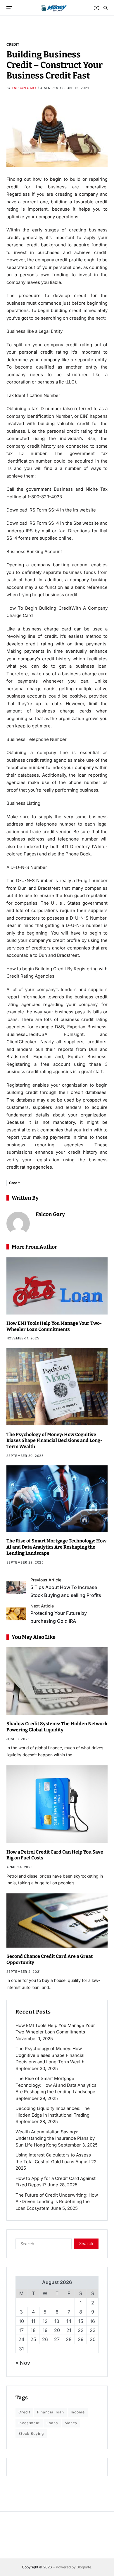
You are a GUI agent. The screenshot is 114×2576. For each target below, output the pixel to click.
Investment (29, 2423)
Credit (13, 44)
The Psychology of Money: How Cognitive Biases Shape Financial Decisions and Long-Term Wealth (54, 1441)
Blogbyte (84, 2567)
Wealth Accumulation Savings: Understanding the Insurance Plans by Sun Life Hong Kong (55, 2138)
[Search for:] (42, 2245)
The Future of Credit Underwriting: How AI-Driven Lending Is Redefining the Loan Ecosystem (57, 2202)
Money (71, 2423)
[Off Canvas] (9, 8)
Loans (52, 2423)
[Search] (106, 8)
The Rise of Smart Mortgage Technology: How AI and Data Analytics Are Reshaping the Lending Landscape (56, 1547)
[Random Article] (97, 8)
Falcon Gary (25, 88)
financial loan (51, 2412)
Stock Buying (31, 2433)
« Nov (23, 2363)
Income (78, 2412)
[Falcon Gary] (18, 1223)
